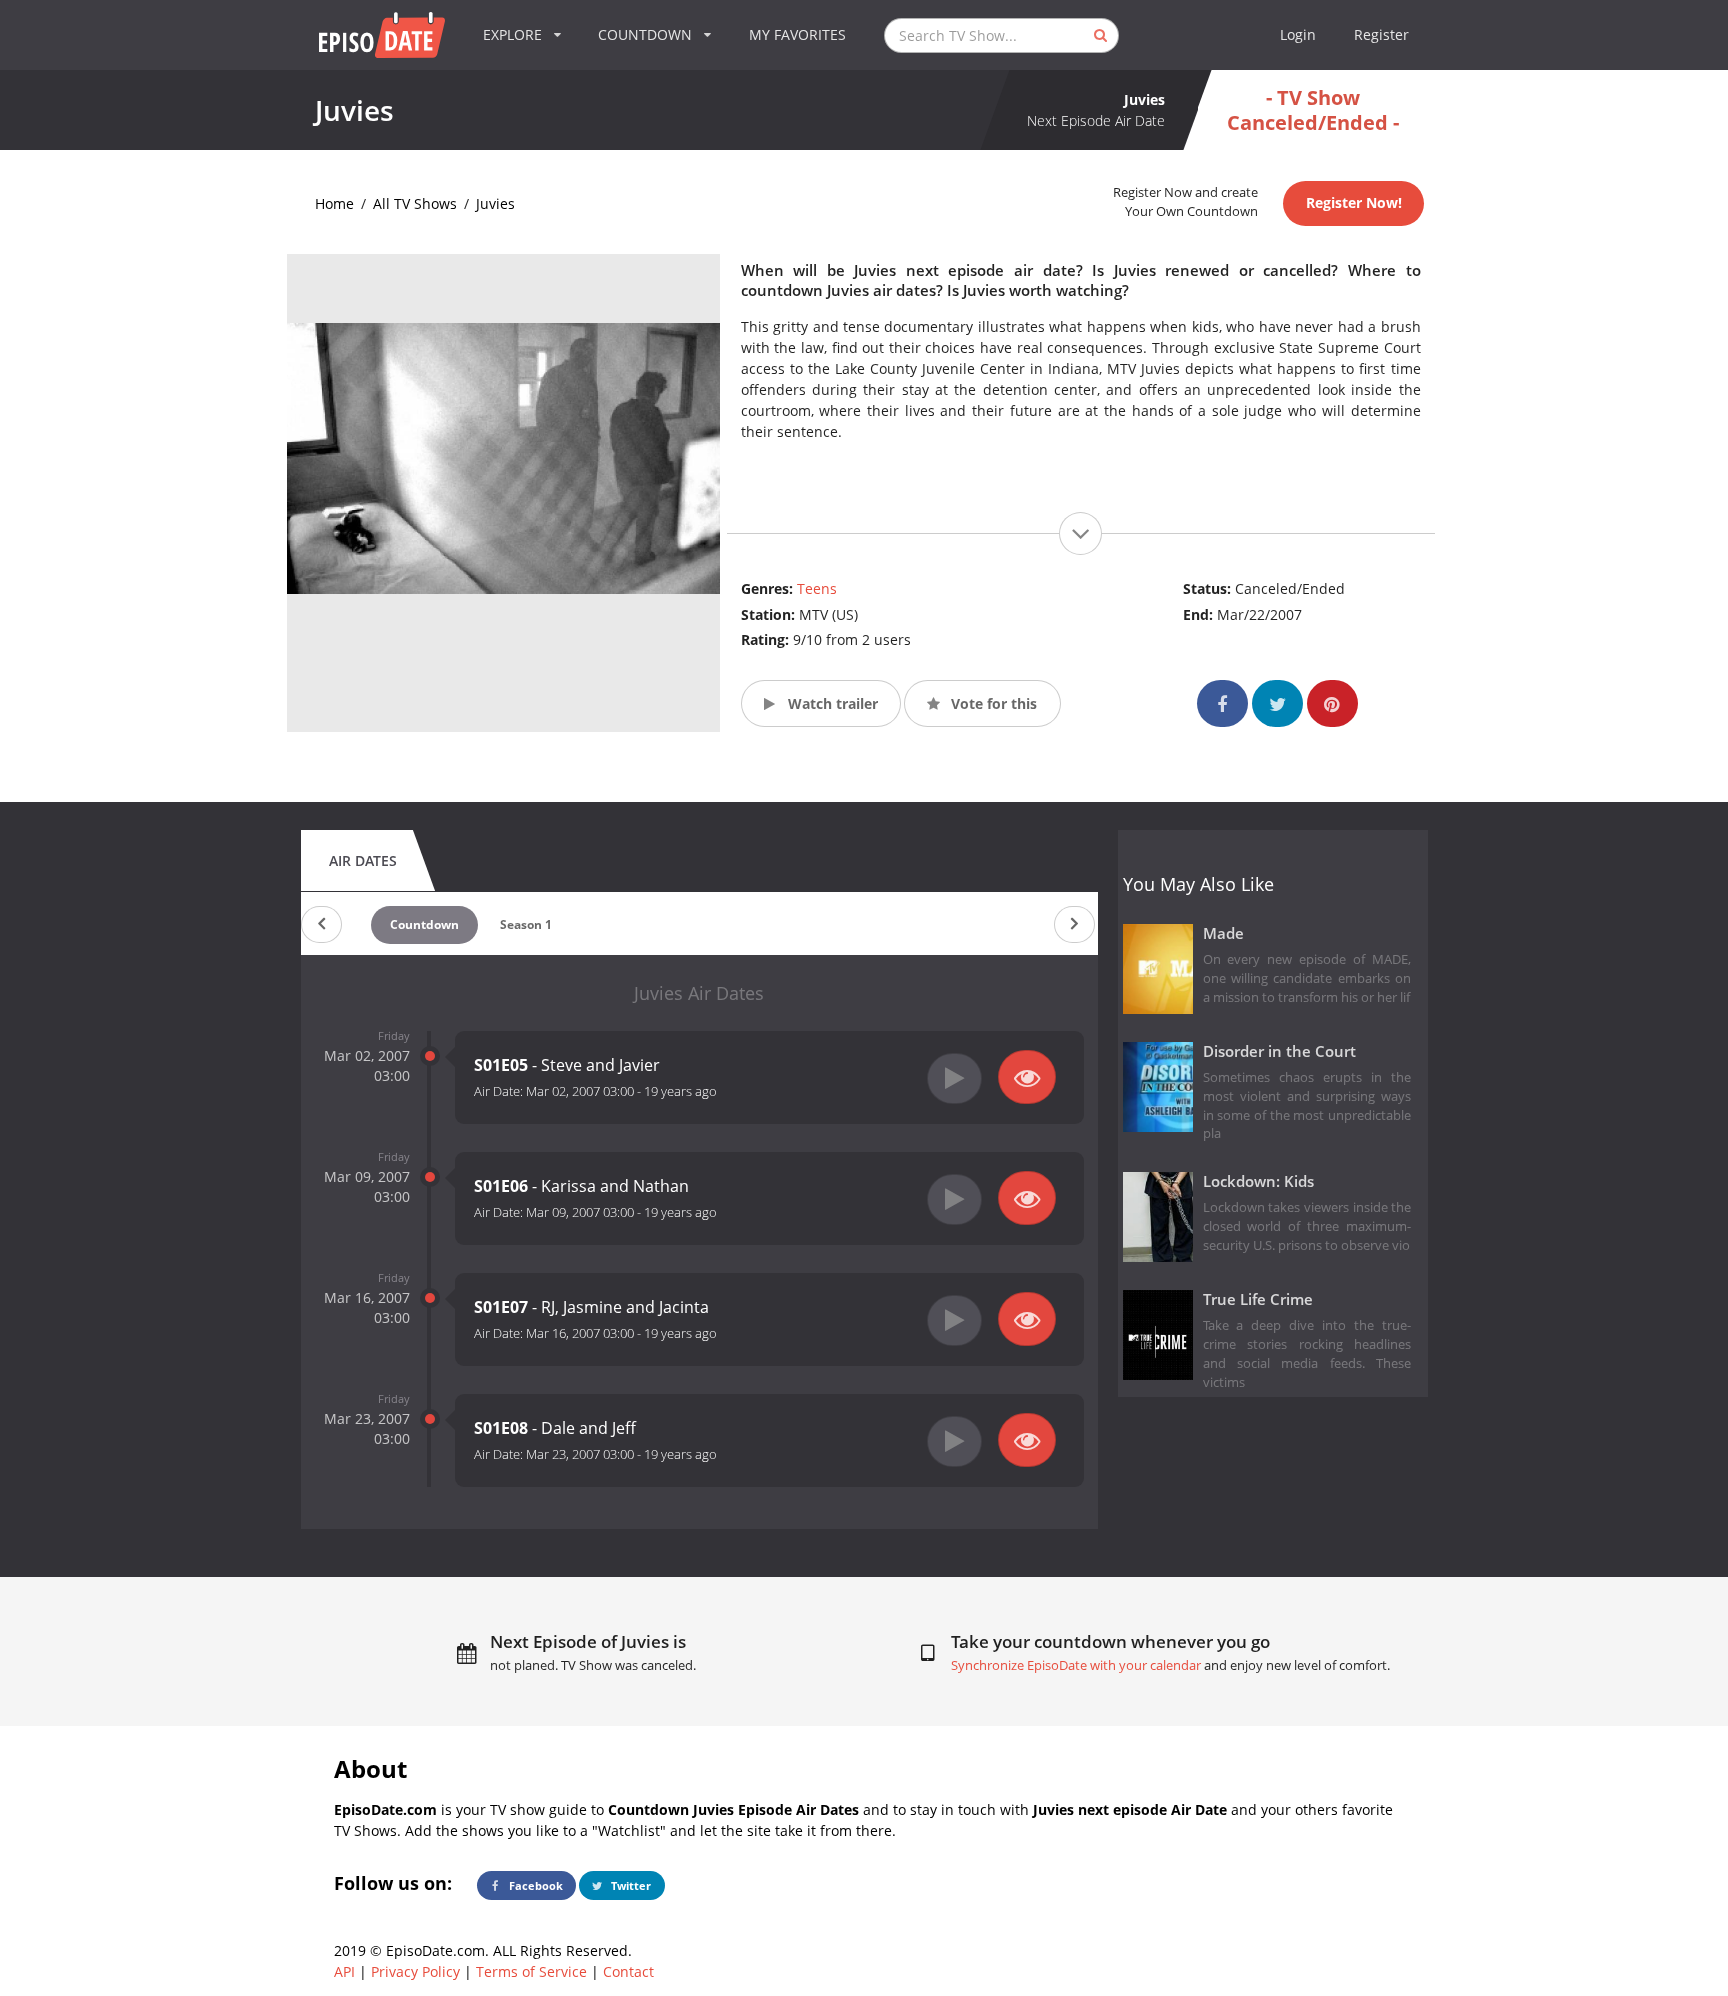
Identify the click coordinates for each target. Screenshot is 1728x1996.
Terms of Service (531, 1971)
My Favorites (797, 34)
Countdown (424, 924)
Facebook (534, 1885)
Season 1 (526, 924)
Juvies (495, 203)
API (344, 1971)
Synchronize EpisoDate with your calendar (1076, 1665)
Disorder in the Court (1279, 1051)
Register (1381, 34)
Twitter (629, 1885)
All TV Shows (415, 203)
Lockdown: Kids (1258, 1181)
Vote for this (992, 703)
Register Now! (1354, 202)
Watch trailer (831, 703)
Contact (628, 1971)
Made (1223, 933)
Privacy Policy (415, 1971)
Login (1298, 34)
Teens (817, 588)
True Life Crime (1258, 1299)
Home (334, 203)
